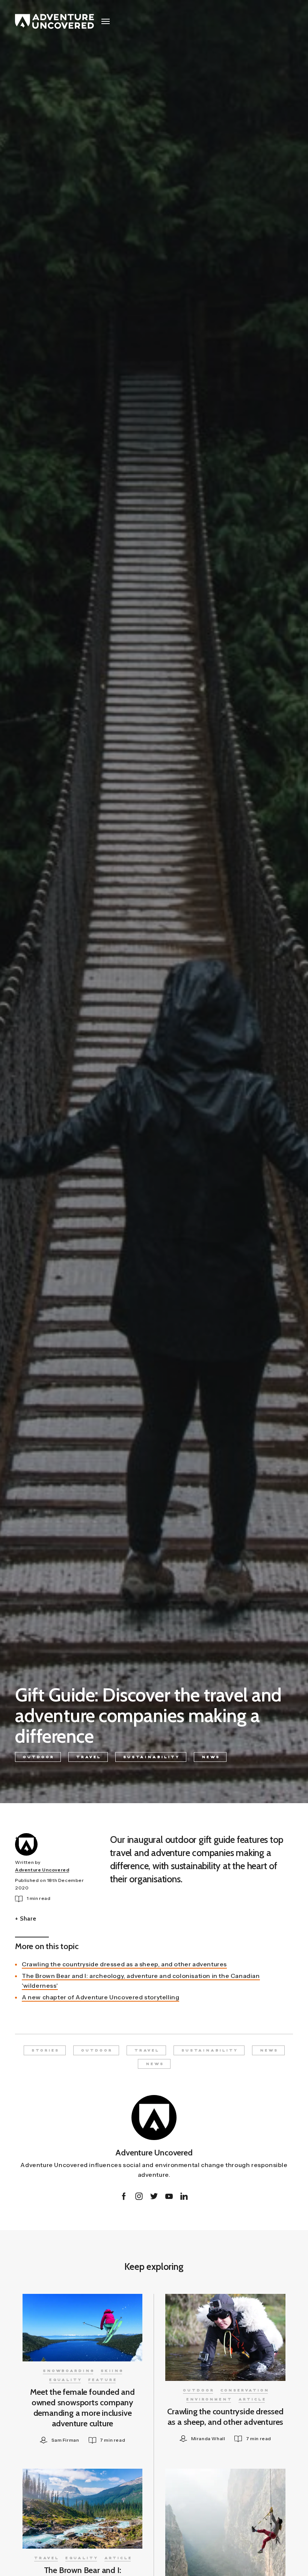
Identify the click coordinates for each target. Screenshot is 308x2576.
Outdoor (39, 1757)
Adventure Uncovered (42, 1870)
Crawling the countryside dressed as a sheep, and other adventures (124, 1964)
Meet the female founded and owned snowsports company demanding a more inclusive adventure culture (82, 2408)
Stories (45, 2051)
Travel (89, 1757)
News (211, 1757)
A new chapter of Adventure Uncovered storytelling (100, 1997)
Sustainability (152, 1757)
